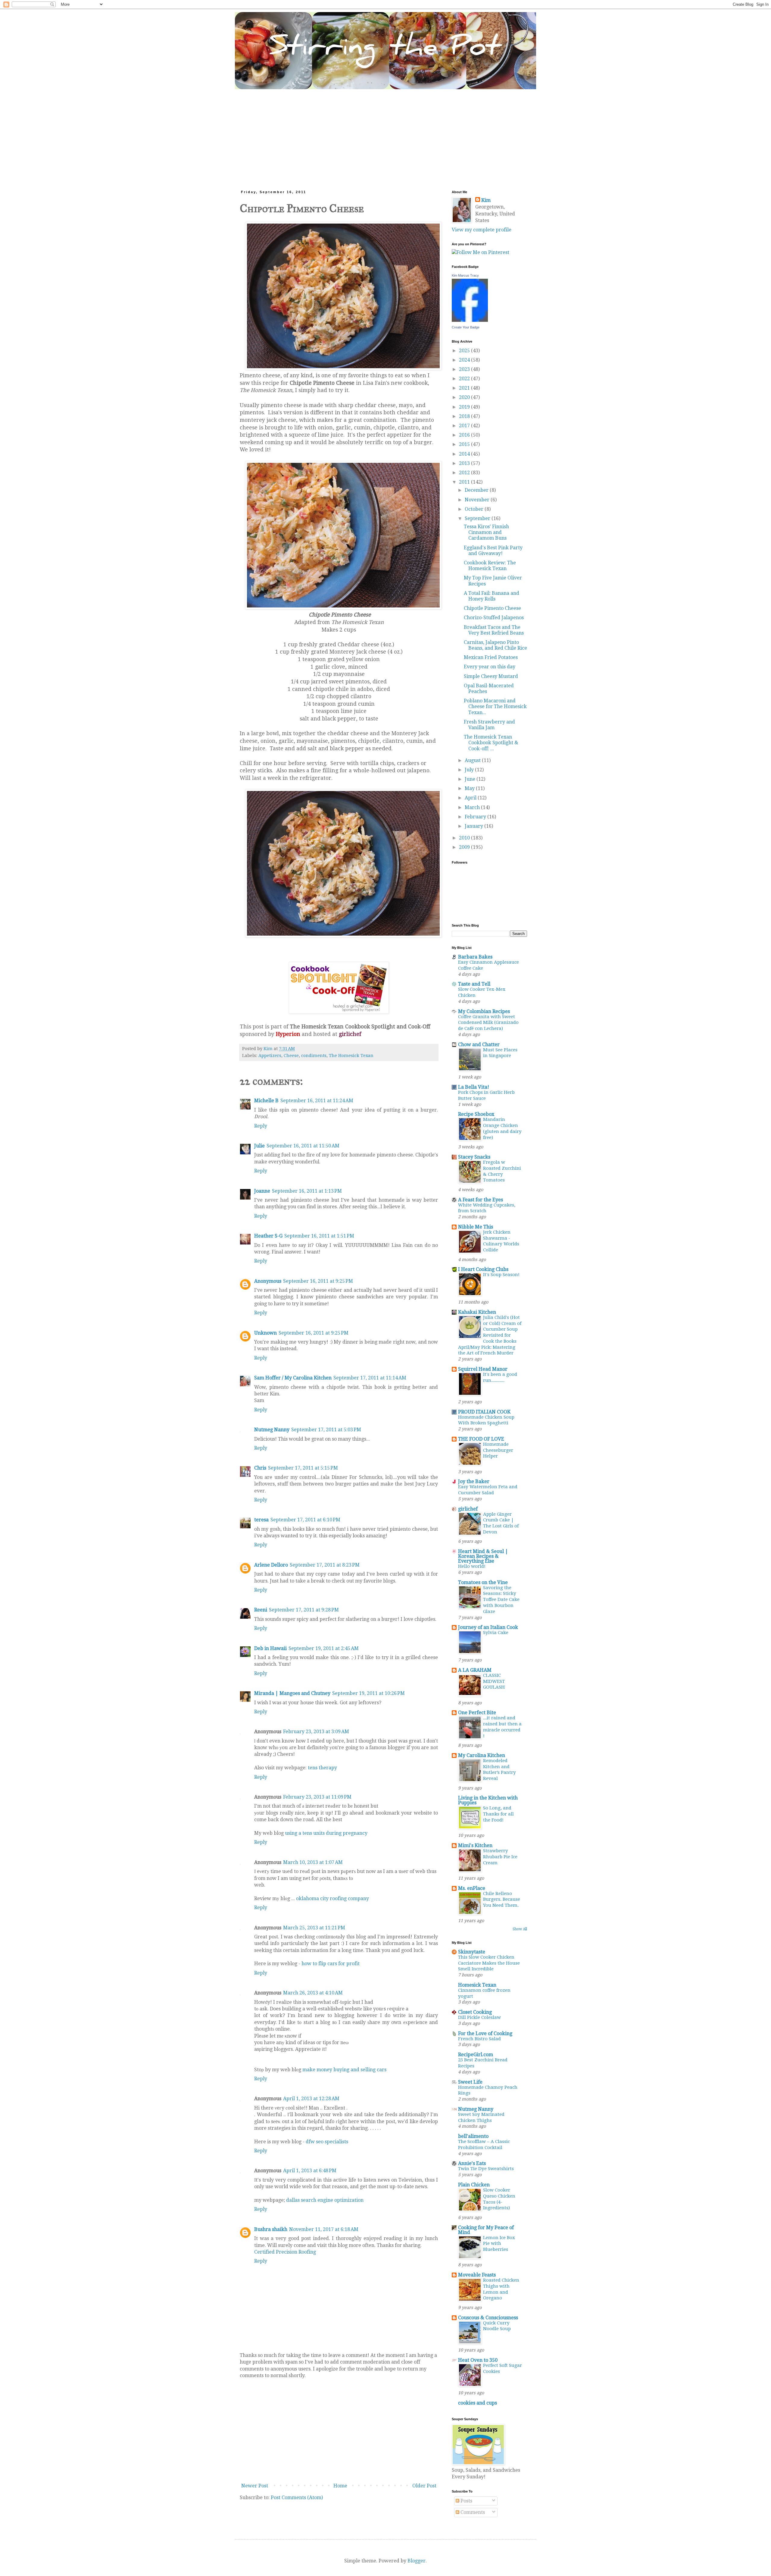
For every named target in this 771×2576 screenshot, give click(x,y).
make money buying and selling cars (344, 2070)
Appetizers (270, 1056)
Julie (259, 1146)
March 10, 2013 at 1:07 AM (313, 1862)
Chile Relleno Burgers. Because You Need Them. (502, 1900)
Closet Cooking (475, 2012)
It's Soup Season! (501, 1275)
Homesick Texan (477, 1985)
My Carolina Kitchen (482, 1755)
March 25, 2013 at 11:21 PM (314, 1928)
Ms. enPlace (472, 1888)
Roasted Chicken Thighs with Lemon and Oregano (501, 2289)
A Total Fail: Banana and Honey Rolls (492, 596)
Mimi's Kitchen (475, 1845)
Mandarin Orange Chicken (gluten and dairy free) (502, 1128)
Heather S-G (268, 1236)
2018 (465, 416)
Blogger (417, 2561)
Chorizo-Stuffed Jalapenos (494, 618)
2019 (465, 407)
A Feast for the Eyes (481, 1200)
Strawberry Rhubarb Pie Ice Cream (500, 1857)
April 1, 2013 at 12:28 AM (311, 2099)
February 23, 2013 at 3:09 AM (316, 1732)
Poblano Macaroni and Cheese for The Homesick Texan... (495, 706)
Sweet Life (470, 2082)
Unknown (265, 1333)
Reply (261, 1126)
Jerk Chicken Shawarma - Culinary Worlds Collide (501, 1241)
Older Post (424, 2486)
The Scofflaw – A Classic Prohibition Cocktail (484, 2145)
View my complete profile (482, 230)
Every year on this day (490, 667)
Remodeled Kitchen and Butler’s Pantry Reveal (499, 1770)
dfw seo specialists (327, 2142)
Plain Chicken (474, 2185)
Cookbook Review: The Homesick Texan (490, 566)
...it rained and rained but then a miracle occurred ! (502, 1727)
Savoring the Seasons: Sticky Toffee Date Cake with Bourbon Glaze (501, 1600)
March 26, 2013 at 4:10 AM (313, 1993)
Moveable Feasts (477, 2275)
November (478, 500)
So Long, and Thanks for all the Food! (498, 1814)
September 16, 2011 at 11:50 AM (303, 1146)
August (473, 760)
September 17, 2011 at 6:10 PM (305, 1520)
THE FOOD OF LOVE (481, 1439)
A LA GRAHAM (475, 1670)
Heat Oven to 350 (478, 2360)
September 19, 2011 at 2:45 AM (324, 1648)
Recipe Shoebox (476, 1114)
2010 (465, 838)
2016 (465, 435)
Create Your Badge (466, 327)
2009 (465, 847)
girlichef (468, 1509)
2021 (465, 388)
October (475, 509)
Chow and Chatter (479, 1045)
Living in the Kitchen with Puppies (488, 1800)
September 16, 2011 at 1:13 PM (307, 1191)
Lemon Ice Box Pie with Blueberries (499, 2244)
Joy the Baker (474, 1481)
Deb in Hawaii (270, 1648)
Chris (260, 1468)
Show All (520, 1929)
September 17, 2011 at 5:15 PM (303, 1468)
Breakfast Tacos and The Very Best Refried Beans (494, 630)
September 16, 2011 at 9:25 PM (318, 1281)
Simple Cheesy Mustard (491, 676)
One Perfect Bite (477, 1713)
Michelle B (266, 1101)
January (474, 826)
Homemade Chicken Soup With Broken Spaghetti (486, 1420)
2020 (465, 397)
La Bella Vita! (474, 1087)
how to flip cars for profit (331, 1964)
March (473, 807)
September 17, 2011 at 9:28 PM (304, 1610)
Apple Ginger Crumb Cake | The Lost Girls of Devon (501, 1523)
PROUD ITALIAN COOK (484, 1412)
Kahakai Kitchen (477, 1312)
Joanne (262, 1191)
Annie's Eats (472, 2163)
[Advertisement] (385, 134)
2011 (465, 482)
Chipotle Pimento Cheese (492, 608)
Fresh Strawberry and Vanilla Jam (489, 725)
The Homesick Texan (351, 1056)
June (471, 779)
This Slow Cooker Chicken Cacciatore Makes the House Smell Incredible (489, 1963)
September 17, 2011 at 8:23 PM (325, 1565)
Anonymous (268, 1281)
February (476, 817)
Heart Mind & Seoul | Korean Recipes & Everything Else (483, 1556)
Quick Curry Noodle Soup (497, 2326)
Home (340, 2486)
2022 (465, 379)
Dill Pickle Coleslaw (479, 2017)
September (478, 518)
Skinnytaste (472, 1952)
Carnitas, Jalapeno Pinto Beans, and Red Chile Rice (495, 645)
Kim (486, 200)
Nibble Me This (476, 1227)
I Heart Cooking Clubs (483, 1269)
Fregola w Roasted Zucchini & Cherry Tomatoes (502, 1171)
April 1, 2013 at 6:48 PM (310, 2171)
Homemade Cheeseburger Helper (498, 1450)
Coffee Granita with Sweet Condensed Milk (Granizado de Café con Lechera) (488, 1023)
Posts (466, 2501)
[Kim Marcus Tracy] (470, 320)
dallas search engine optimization (325, 2200)
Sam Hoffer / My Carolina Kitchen (293, 1378)
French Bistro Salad (479, 2039)
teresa (261, 1520)
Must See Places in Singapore (500, 1053)
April (471, 798)
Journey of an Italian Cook (488, 1627)
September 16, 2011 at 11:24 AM (317, 1101)
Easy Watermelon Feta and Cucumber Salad (488, 1490)
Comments (472, 2512)
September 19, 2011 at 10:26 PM (368, 1693)
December (477, 490)
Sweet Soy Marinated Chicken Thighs (481, 2117)
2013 (465, 463)
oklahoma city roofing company (332, 1898)
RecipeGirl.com (476, 2055)
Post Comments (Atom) (297, 2498)
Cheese (291, 1056)
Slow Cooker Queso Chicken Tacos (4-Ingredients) (499, 2199)
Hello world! (472, 1566)
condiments (314, 1056)
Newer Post (255, 2486)
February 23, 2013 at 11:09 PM (317, 1797)
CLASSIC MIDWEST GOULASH (494, 1681)
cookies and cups (478, 2403)
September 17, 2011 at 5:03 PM (326, 1430)
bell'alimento (473, 2136)
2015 (465, 444)
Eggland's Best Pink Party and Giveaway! (493, 551)
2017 (465, 426)
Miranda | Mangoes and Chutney (292, 1693)
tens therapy (322, 1768)
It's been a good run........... (500, 1377)
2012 (465, 473)
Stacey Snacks (474, 1157)
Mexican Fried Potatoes (491, 657)
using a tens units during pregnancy (326, 1833)
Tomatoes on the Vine (483, 1582)
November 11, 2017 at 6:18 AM (324, 2229)
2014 (465, 454)
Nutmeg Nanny (272, 1430)
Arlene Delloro (271, 1565)
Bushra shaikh (271, 2229)
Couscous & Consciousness (488, 2318)
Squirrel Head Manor (483, 1369)
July (470, 770)
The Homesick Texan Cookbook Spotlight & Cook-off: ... (491, 743)
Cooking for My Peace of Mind (486, 2230)
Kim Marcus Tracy (465, 275)
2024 (465, 360)
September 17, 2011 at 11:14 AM (370, 1378)
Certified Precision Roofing (285, 2252)
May (470, 788)
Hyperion (288, 1034)
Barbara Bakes (475, 957)
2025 (465, 351)
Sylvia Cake (496, 1633)
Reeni (261, 1610)
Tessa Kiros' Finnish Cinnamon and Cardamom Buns (486, 532)
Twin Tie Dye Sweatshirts (486, 2169)
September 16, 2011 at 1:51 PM (319, 1236)
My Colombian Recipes (484, 1011)
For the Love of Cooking (485, 2033)
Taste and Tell (474, 984)
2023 (465, 369)
